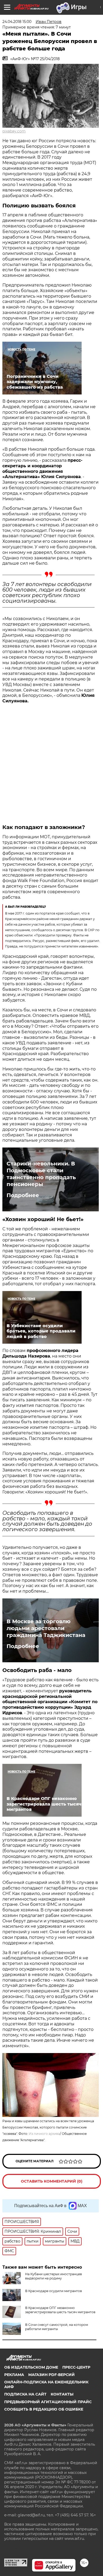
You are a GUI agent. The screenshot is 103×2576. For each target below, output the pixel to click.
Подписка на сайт (25, 2394)
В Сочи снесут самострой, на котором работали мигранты (57, 2327)
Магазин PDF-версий (51, 2375)
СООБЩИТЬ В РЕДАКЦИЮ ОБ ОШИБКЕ (44, 2409)
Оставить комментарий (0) (52, 2181)
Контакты (62, 2394)
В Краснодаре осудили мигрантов (53, 2291)
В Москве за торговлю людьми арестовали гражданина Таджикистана (46, 1628)
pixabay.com (14, 131)
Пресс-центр (76, 2367)
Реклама (14, 2375)
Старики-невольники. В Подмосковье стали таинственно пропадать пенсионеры (41, 1174)
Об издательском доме (31, 2367)
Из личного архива (44, 2134)
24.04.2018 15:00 (17, 22)
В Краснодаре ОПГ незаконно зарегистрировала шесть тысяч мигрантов (60, 2310)
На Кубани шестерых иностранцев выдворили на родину (53, 2276)
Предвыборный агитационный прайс (48, 2402)
